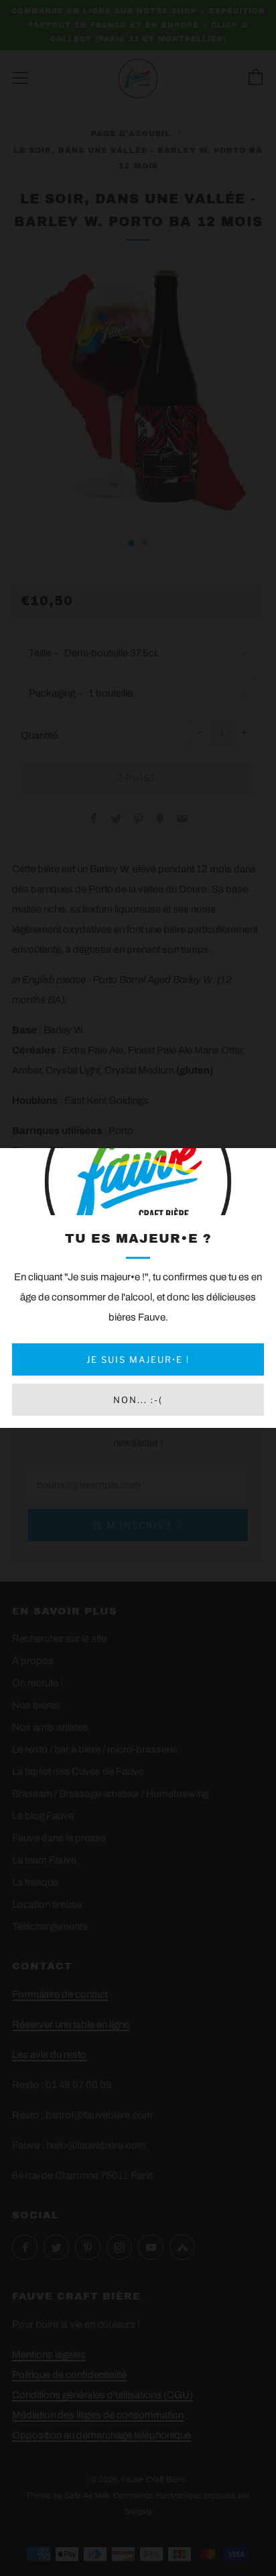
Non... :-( (138, 1400)
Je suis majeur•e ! (138, 1359)
